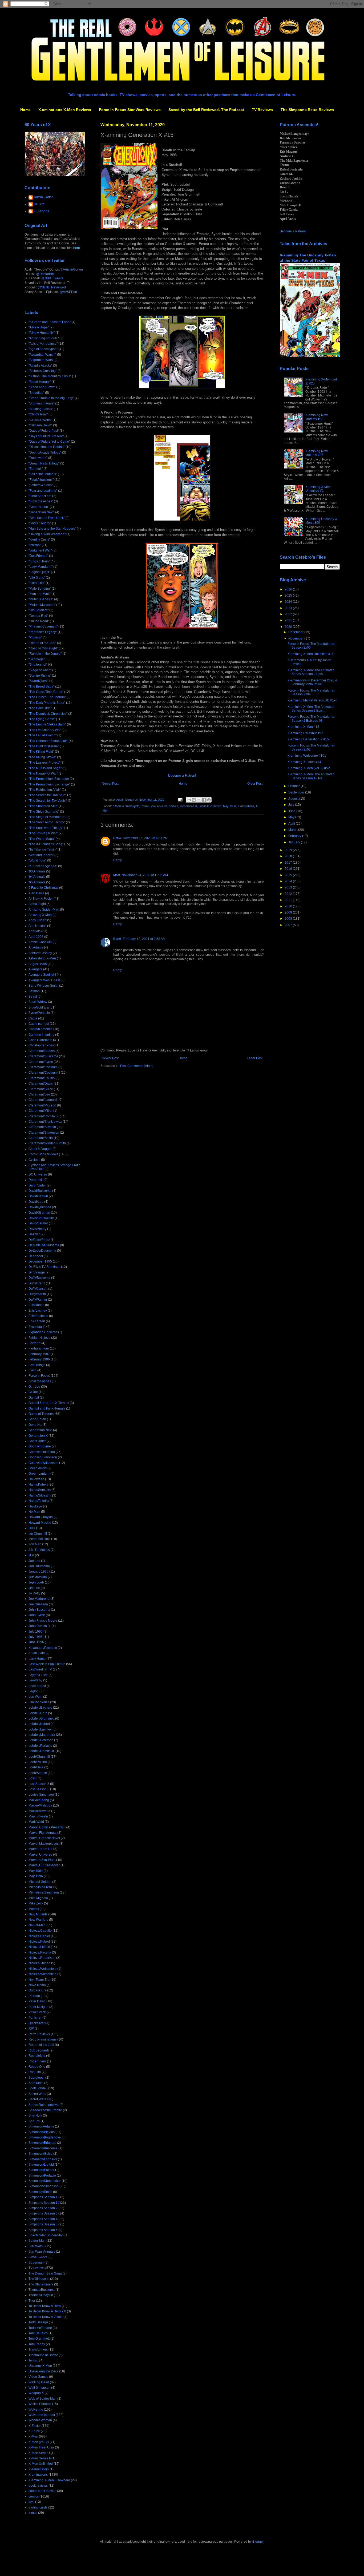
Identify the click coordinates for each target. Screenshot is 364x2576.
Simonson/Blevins (42, 2132)
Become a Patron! (182, 775)
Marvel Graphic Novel (44, 1838)
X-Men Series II (40, 2458)
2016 (289, 869)
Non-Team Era (39, 1980)
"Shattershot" (38, 665)
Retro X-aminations (43, 2039)
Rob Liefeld (37, 2056)
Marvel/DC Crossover (44, 1865)
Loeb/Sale (36, 1767)
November (296, 638)
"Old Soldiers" (39, 610)
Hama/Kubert (38, 1485)
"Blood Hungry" (40, 382)
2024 (289, 602)
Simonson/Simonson (44, 2186)
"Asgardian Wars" (41, 360)
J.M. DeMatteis (39, 1550)
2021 (289, 620)
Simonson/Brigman (42, 2143)
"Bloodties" (36, 393)
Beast (33, 997)
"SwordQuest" (39, 681)
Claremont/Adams (42, 1051)
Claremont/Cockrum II (44, 1073)
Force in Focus (39, 1376)
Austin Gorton (44, 197)
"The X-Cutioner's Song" (46, 844)
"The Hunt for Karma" (44, 746)
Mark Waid (36, 1822)
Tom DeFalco (38, 2333)
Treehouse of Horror (43, 2355)
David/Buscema (40, 1191)
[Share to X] (199, 800)
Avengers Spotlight (42, 975)
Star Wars (36, 2246)
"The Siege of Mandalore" (47, 817)
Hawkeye (35, 1506)
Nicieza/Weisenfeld (43, 1969)
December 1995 (40, 1261)
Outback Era (37, 1990)
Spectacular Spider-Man (46, 2235)
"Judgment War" (40, 550)
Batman (34, 991)
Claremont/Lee (39, 1094)
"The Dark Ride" (40, 708)
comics (174, 806)
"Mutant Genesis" (41, 599)
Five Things (37, 1365)
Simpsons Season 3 (43, 2213)
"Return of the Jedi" (42, 643)
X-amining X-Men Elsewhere (49, 2480)
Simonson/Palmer (41, 2170)
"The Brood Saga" (41, 686)
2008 (289, 919)
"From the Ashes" (41, 501)
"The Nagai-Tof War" (43, 773)
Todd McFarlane (40, 2328)
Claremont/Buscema (43, 1056)
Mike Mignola (38, 1898)
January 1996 (39, 1571)
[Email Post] (180, 800)
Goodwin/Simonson (43, 1457)
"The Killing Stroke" (42, 757)
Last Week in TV (40, 1669)
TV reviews (37, 2268)
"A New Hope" (39, 327)
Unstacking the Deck (43, 2371)
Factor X (35, 1343)
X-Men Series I (39, 2453)
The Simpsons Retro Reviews (307, 110)
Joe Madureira (39, 1599)
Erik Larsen (37, 1321)
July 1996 (36, 1637)
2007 (289, 925)
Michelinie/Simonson (44, 1892)
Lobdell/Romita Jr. (42, 1751)
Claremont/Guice (41, 1089)
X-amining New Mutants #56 (317, 417)
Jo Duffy (34, 1593)
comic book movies (42, 2491)
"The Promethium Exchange (49, 779)
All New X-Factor (41, 899)
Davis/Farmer (38, 1223)
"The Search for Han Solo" (47, 795)
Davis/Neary (37, 1229)
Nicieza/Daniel (39, 1936)
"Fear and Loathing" (43, 491)
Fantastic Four (39, 1348)
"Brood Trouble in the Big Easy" (51, 398)
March (293, 830)
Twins (33, 2360)
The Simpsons (39, 2279)
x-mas (33, 2513)
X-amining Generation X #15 (308, 739)
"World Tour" (37, 860)
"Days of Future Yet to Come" (49, 442)
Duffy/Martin (37, 1294)
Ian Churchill (38, 1534)
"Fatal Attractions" (41, 480)
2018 (289, 856)
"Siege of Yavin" (40, 670)
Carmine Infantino (41, 1035)
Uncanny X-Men (40, 2366)
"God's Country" (40, 523)
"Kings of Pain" (39, 561)
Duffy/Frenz (37, 1283)
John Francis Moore (43, 1621)
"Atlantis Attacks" (40, 366)
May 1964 (36, 1871)
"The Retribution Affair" (45, 790)
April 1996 (36, 937)
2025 (289, 596)
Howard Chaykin (41, 1517)
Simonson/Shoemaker (45, 2181)
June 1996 (36, 1642)
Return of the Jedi (41, 2045)
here (77, 248)
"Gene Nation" (39, 507)
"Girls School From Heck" (47, 518)
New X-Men (37, 1925)
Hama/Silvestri (39, 1495)
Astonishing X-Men (42, 958)
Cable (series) (39, 1024)
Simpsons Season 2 (43, 2208)
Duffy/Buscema (39, 1278)
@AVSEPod (68, 292)
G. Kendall (41, 211)
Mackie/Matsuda (40, 1805)
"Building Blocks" (41, 409)
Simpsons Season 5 (43, 2224)
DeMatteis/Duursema (44, 1245)
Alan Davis (36, 893)
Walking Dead (39, 2382)
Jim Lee (34, 1588)
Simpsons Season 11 (44, 2203)
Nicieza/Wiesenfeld (43, 1974)
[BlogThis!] (194, 800)
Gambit (34, 1398)
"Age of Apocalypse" (43, 349)
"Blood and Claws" (42, 387)
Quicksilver (37, 2023)
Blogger (258, 2542)
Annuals (35, 931)
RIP (31, 2029)
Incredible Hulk (39, 1539)
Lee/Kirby (35, 1680)
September (297, 792)
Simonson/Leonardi (43, 2159)
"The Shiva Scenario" (44, 812)
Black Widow (38, 1002)
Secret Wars (37, 2094)
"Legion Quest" (39, 572)
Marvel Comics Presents (46, 1827)
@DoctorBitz (45, 274)
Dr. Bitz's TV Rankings (44, 1267)
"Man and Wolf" (40, 594)
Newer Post (110, 784)
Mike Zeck (36, 1903)
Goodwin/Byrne (40, 1446)
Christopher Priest (42, 1045)
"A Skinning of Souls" (44, 338)
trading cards (38, 2507)
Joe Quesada (38, 1604)
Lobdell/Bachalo (40, 1708)
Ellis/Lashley (38, 1311)
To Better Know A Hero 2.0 (47, 2311)
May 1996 (229, 806)
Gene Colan (37, 1419)
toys (31, 2502)
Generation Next (40, 1430)
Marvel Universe (40, 1855)
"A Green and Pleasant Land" (50, 322)
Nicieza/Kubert (39, 1942)
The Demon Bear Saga (45, 2273)
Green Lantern (39, 1474)
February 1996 (39, 1359)
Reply (118, 860)
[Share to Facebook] (204, 800)
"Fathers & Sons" (41, 485)
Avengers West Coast (44, 980)
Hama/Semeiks (40, 1490)
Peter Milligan (39, 2007)
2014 (289, 881)
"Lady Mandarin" (41, 567)
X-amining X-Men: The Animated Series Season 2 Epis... (311, 672)
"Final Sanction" (40, 496)
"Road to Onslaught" (126, 806)
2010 (289, 906)
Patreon (34, 1996)
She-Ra (34, 2121)
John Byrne (37, 1615)
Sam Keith (36, 2083)
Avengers (35, 969)
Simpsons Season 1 (43, 2197)
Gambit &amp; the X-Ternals (49, 1403)
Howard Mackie (40, 1523)
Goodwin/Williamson (43, 1463)
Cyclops (34, 1160)
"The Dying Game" (42, 719)
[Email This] (189, 800)
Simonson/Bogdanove (45, 2137)
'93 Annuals (37, 871)
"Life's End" (37, 583)
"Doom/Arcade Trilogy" (45, 453)
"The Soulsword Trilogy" (46, 828)
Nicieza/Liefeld (39, 1947)
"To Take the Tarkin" (43, 850)
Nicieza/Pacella (40, 1952)
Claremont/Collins (42, 1078)
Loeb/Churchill (39, 1757)
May (292, 817)
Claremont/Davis (41, 1083)
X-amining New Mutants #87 (317, 453)
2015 (289, 875)
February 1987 (39, 1354)
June (292, 811)
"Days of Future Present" (46, 436)
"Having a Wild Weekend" (47, 534)
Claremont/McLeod (42, 1105)
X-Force (34, 2431)
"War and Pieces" (41, 855)
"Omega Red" (38, 616)
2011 (289, 900)
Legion (34, 1691)
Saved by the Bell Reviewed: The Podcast (206, 110)
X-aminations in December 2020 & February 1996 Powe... (312, 682)
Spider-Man (37, 2241)
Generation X (188, 806)
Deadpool (36, 1256)
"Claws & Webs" (40, 420)
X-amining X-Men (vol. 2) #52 (309, 768)
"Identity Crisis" (39, 539)
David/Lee (36, 1202)
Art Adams (36, 947)
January (295, 842)
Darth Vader (37, 1185)
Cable (33, 1018)
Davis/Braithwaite (41, 1218)
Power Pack (37, 2012)
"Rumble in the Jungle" (45, 654)
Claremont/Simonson (44, 1133)
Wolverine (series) (42, 2415)
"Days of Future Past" (44, 431)
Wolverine (36, 2410)
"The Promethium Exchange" (49, 784)
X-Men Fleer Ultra (41, 2447)
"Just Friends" (38, 556)
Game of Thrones (41, 1414)
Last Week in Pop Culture (47, 1664)
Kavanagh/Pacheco (43, 1648)
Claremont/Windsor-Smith (47, 1143)
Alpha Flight (37, 904)
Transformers (38, 2349)
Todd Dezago (38, 2322)
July (292, 805)
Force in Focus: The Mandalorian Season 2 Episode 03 (311, 719)
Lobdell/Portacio (40, 1746)
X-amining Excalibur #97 (305, 733)
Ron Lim (35, 2072)
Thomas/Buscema (42, 2290)
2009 (289, 912)
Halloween (36, 1479)
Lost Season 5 (39, 1784)
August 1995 (38, 964)
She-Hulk (35, 2115)
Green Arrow (38, 1468)
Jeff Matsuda (38, 1577)
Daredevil (36, 1180)
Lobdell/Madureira (42, 1735)
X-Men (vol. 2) (39, 2442)
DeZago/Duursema (42, 1251)
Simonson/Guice (41, 2154)
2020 (289, 627)
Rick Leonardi (39, 2050)
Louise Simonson (41, 1795)
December (296, 632)
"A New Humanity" (42, 333)
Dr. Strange (37, 1272)
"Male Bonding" (40, 589)
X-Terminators (39, 2469)
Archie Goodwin (40, 942)
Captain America (41, 1029)
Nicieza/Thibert (39, 1963)
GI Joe (33, 1392)
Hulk (32, 1528)
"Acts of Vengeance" (43, 344)
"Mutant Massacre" (42, 605)
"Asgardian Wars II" (42, 355)
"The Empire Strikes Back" (47, 724)
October (294, 786)
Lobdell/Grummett (210, 806)
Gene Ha (35, 1425)
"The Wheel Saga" (42, 839)
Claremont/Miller (41, 1111)
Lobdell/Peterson (41, 1740)
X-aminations (246, 806)
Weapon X (36, 2393)
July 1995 (36, 1632)
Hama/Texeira (39, 1501)
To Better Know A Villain (46, 2317)
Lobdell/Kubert (39, 1724)
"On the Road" (39, 621)
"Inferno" (35, 545)
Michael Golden (40, 1882)
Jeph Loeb (36, 1582)
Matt (117, 875)
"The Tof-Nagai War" (43, 833)
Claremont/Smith (41, 1138)
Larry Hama (37, 1659)
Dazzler (34, 1234)
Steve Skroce (38, 2257)
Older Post (255, 784)
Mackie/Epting (39, 1800)
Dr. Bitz (39, 204)
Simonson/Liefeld (41, 2165)
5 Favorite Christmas (43, 888)
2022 (289, 614)
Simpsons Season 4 (43, 2219)
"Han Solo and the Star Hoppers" (52, 529)
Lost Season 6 (39, 1789)
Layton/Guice (38, 1675)
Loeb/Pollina (38, 1762)
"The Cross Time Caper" (46, 692)
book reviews (38, 2486)
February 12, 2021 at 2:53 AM (144, 939)
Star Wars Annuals (42, 2252)
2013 (289, 887)
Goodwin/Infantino (42, 1452)
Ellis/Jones (36, 1305)
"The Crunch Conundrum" (47, 697)
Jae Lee (34, 1561)
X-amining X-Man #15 (303, 727)
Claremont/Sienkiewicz (45, 1122)
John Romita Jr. (40, 1626)
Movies (34, 1909)
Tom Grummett (39, 2339)
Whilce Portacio (40, 2404)
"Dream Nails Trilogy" (44, 463)
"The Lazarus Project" (44, 763)
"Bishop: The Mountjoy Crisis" (50, 376)
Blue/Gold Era (39, 1007)
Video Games (38, 2377)
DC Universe (38, 1174)
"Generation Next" (41, 512)
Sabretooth (37, 2078)
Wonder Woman (40, 2420)
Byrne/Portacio (39, 1013)
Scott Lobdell (38, 2088)
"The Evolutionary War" (45, 730)
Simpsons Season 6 (43, 2230)
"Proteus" (35, 637)
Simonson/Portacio (42, 2176)
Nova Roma (37, 1985)
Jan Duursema (39, 1566)
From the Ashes (40, 1381)
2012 (289, 894)
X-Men (33, 2436)
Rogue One (37, 2067)
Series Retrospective (44, 2105)
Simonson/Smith (40, 2192)
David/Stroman (39, 1213)
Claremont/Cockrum (43, 1067)
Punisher (35, 2018)
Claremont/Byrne (41, 1062)
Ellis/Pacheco (38, 1316)
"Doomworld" (38, 458)
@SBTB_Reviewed (52, 287)
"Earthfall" (36, 469)
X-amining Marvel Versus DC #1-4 (312, 700)
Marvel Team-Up (41, 1849)
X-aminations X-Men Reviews (65, 110)
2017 (289, 863)
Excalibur (35, 1327)
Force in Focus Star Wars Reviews (130, 110)
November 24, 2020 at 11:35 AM (145, 875)
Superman (36, 2263)
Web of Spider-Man (43, 2399)
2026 (289, 589)
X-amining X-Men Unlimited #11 (311, 654)
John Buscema (39, 1610)
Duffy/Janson (38, 1289)
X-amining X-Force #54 (304, 762)
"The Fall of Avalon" (43, 735)
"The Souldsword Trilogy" (47, 822)
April (292, 824)
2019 (289, 850)
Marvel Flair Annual (43, 1833)
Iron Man (35, 1544)
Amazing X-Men (40, 915)
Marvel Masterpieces (44, 1844)
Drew (117, 838)
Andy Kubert (37, 920)
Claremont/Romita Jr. (44, 1116)
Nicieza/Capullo (40, 1931)
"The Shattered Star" (43, 806)
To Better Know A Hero (45, 2306)
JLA (31, 1555)
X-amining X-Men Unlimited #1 (318, 489)
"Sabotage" (37, 659)
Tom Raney (37, 2344)
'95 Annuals (37, 882)
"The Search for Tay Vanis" (48, 801)
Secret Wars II (39, 2099)
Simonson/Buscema (43, 2148)
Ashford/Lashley (40, 953)
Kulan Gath (37, 1653)
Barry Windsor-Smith (43, 986)
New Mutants (38, 1914)
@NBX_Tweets (52, 278)
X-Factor (35, 2426)
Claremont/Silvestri (42, 1127)
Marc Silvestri (38, 1816)
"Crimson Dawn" (40, 425)
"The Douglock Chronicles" (48, 714)
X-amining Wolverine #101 (307, 756)
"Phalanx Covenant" (43, 626)
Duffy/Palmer (38, 1300)
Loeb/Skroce (38, 1773)
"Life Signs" (37, 578)
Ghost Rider (37, 1441)
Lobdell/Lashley (40, 1729)
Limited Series (39, 1702)
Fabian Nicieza (39, 1338)
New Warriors (38, 1920)
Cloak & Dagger (40, 1149)
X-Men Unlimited (41, 2464)
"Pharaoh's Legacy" (43, 632)
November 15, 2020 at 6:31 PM (145, 838)
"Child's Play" (38, 414)
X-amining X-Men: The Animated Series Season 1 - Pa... (311, 776)
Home (25, 110)
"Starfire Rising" (40, 676)
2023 (289, 608)
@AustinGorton (72, 269)
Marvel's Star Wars (42, 1860)
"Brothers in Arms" (41, 403)
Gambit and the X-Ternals (47, 1408)
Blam (117, 939)
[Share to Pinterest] (209, 800)
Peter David (37, 2001)
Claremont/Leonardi (43, 1100)
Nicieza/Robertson (42, 1958)
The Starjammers (41, 2284)
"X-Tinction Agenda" (43, 866)
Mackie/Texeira (39, 1811)
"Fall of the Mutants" (43, 474)
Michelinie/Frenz (41, 1887)
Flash (33, 1370)
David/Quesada (40, 1207)
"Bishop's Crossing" (43, 371)
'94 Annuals (37, 877)
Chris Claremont (40, 1040)
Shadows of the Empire (45, 2110)
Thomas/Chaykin (41, 2295)
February (295, 836)
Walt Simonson (39, 2388)
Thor (32, 2301)
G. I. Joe (34, 1387)
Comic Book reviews (154, 806)
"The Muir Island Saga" (45, 768)
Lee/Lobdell (37, 1686)
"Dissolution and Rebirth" (47, 447)
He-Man (34, 1512)
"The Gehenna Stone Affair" (48, 741)
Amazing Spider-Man (44, 910)
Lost (32, 1778)
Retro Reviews (39, 2034)
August (294, 799)
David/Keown (38, 1196)
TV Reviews (262, 110)
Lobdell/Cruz (38, 1713)
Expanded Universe (43, 1332)
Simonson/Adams (41, 2126)
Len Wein (35, 1697)
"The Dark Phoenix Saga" (47, 703)
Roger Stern (37, 2061)
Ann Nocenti (37, 926)
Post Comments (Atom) (137, 1066)
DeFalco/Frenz (39, 1240)
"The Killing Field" (41, 752)
